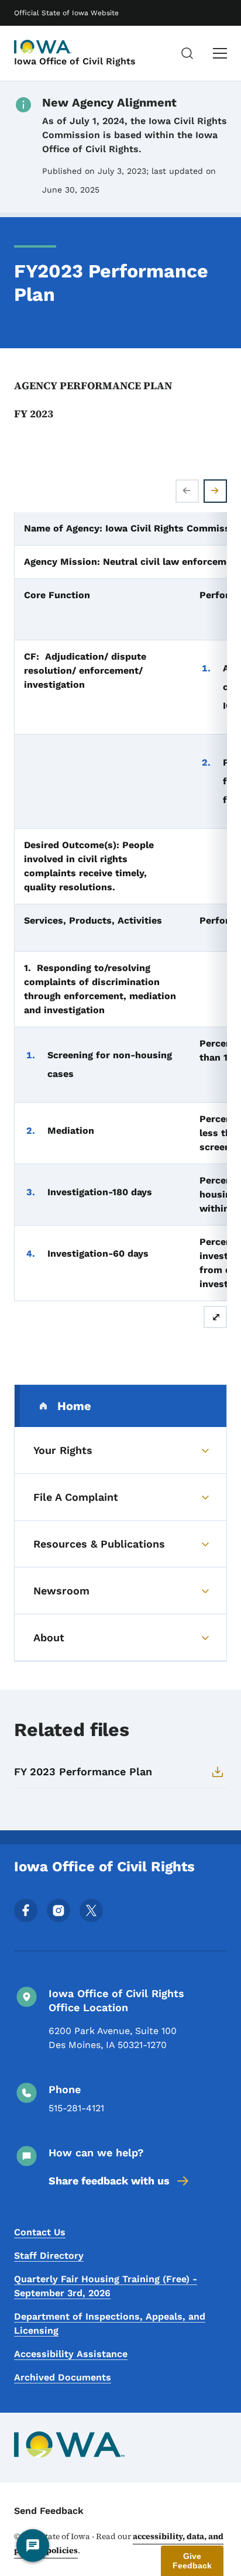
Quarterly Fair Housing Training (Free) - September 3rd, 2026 (106, 2286)
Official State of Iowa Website (66, 13)
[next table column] (215, 491)
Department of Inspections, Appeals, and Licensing (110, 2323)
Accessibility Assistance (71, 2354)
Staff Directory (49, 2256)
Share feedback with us (109, 2181)
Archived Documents (63, 2377)
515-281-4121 (76, 2108)
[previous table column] (187, 491)
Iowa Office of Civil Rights (75, 61)
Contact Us (40, 2232)
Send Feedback (49, 2511)
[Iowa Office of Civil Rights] (43, 47)
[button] (192, 2561)
